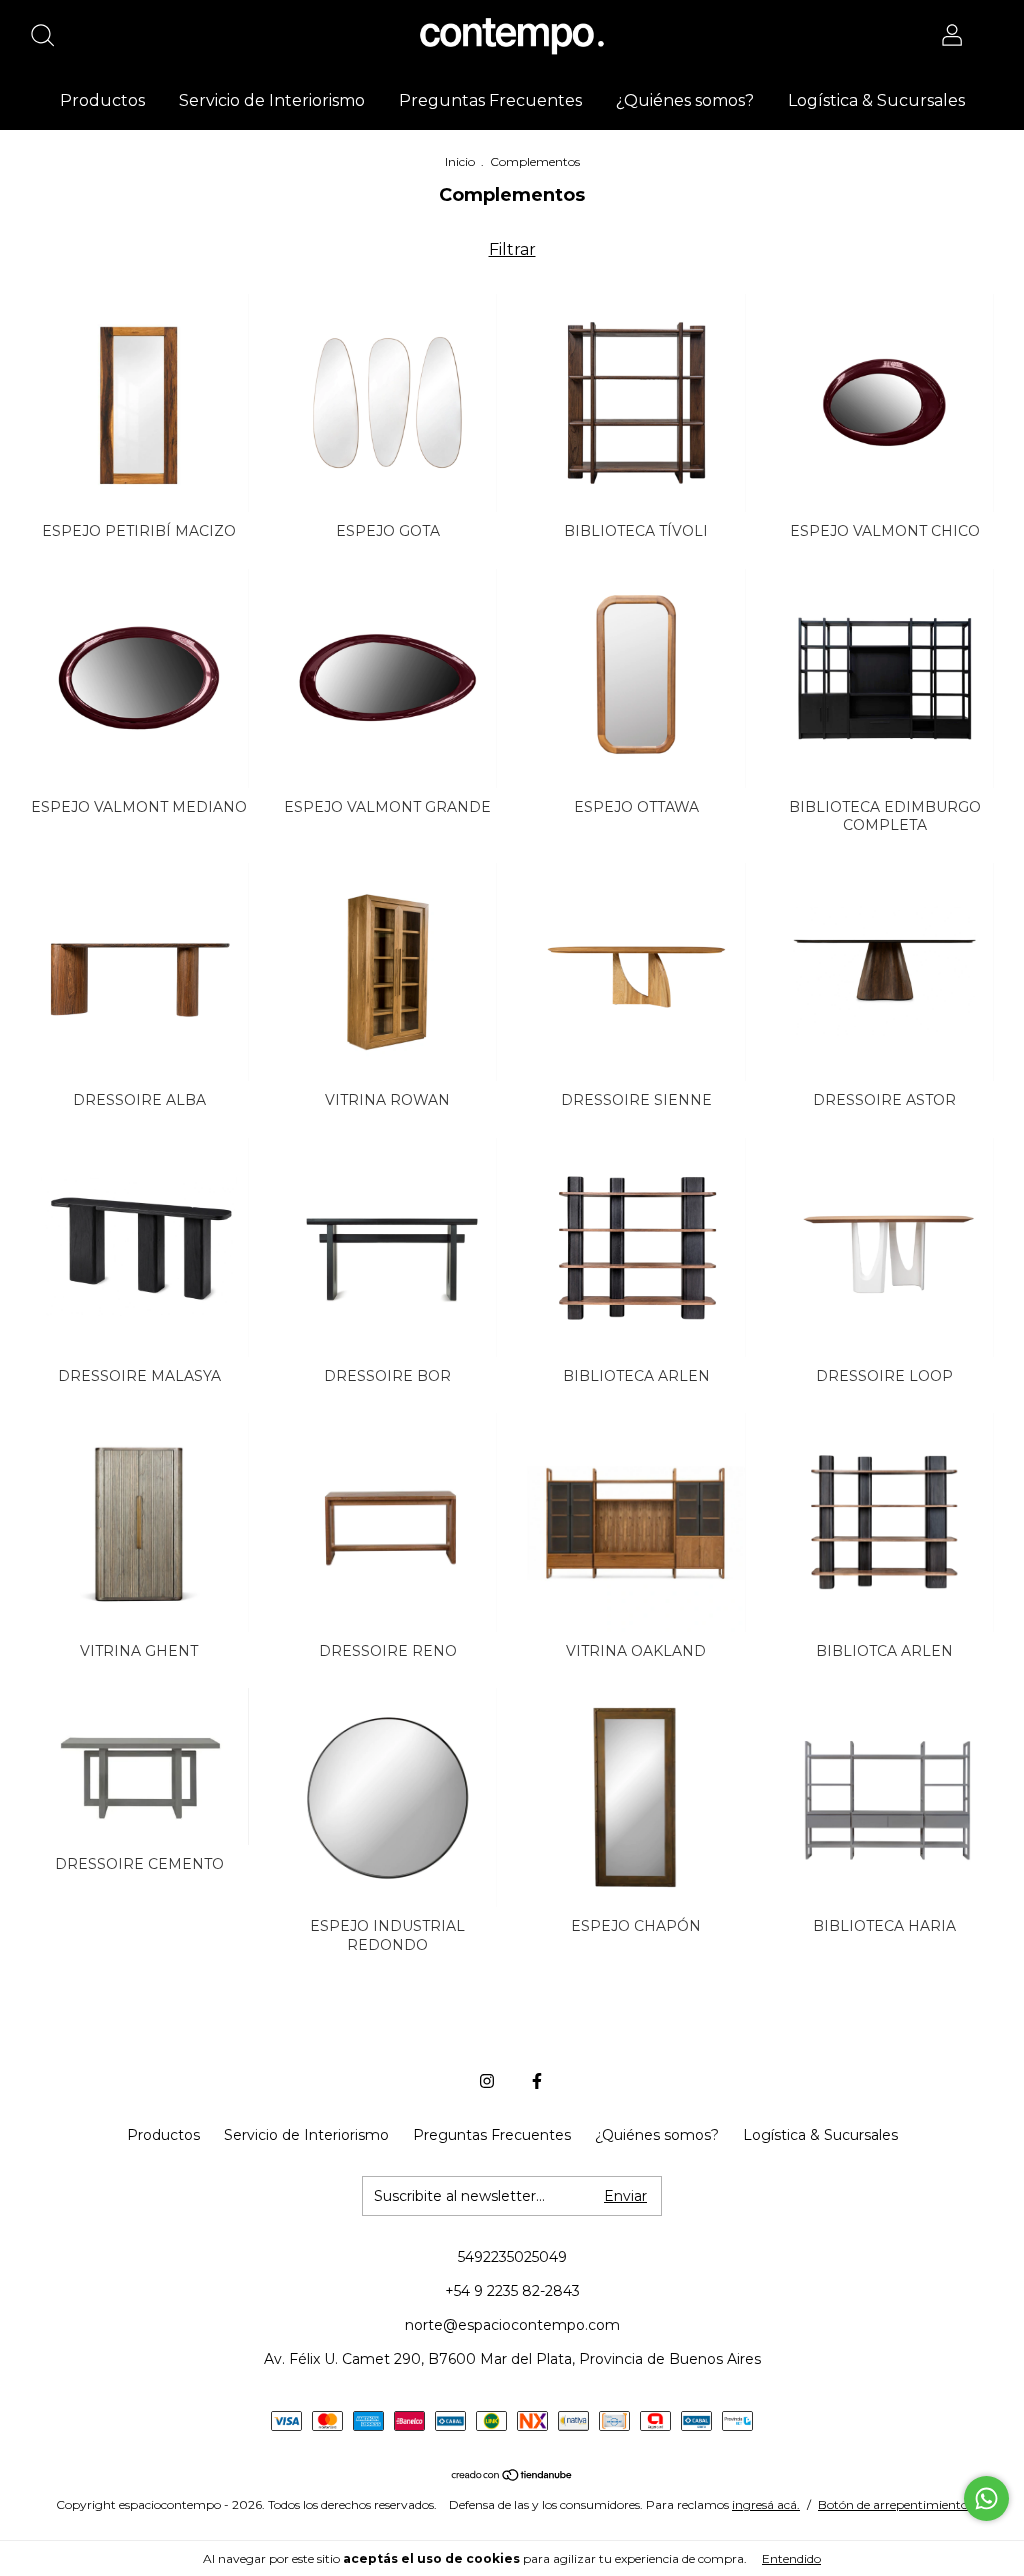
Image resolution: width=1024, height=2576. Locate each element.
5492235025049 (512, 2257)
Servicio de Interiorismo (272, 100)
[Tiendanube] (512, 2476)
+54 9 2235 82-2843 (512, 2291)
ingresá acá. (766, 2504)
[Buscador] (49, 38)
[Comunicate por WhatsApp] (986, 2498)
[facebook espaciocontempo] (537, 2081)
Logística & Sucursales (876, 100)
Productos (102, 100)
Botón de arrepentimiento (893, 2504)
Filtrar (512, 249)
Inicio (460, 161)
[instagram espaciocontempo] (487, 2081)
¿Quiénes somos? (685, 100)
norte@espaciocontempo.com (512, 2325)
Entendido (791, 2558)
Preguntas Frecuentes (490, 100)
